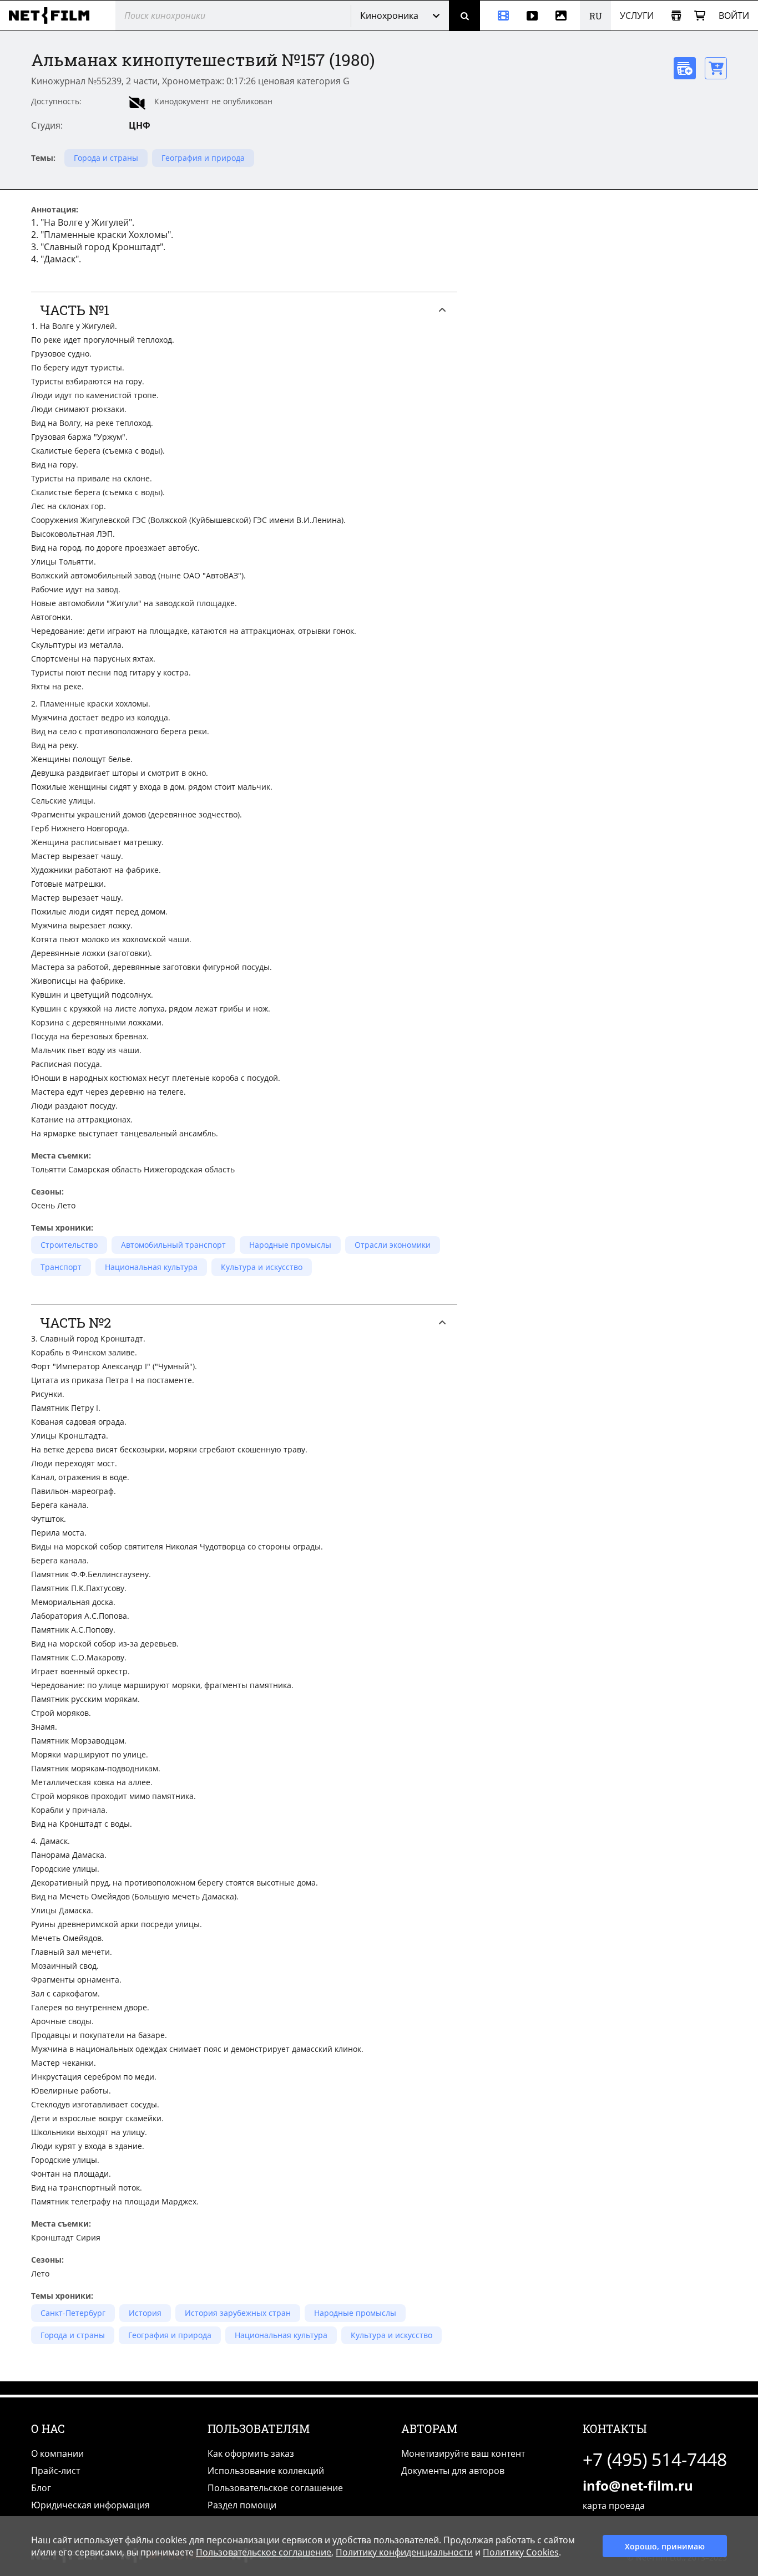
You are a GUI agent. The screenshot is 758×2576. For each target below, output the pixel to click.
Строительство (69, 1245)
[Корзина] (700, 16)
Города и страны (106, 158)
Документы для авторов (453, 2471)
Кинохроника (389, 16)
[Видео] (532, 16)
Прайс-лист (55, 2471)
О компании (57, 2453)
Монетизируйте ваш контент (463, 2453)
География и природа (203, 158)
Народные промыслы (290, 1245)
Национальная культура (151, 1267)
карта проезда (614, 2506)
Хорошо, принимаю (665, 2546)
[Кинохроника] (499, 16)
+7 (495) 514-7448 (655, 2459)
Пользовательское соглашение (275, 2488)
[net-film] (53, 16)
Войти (734, 16)
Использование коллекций (266, 2471)
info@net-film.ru (638, 2485)
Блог (41, 2488)
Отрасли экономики (393, 1245)
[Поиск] (464, 16)
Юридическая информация (90, 2505)
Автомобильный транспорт (173, 1245)
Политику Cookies (521, 2552)
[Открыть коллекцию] (676, 16)
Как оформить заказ (251, 2453)
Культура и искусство (262, 1267)
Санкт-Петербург (73, 2313)
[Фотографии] (563, 16)
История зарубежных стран (238, 2313)
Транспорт (61, 1267)
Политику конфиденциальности (404, 2552)
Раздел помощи (242, 2505)
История (145, 2313)
